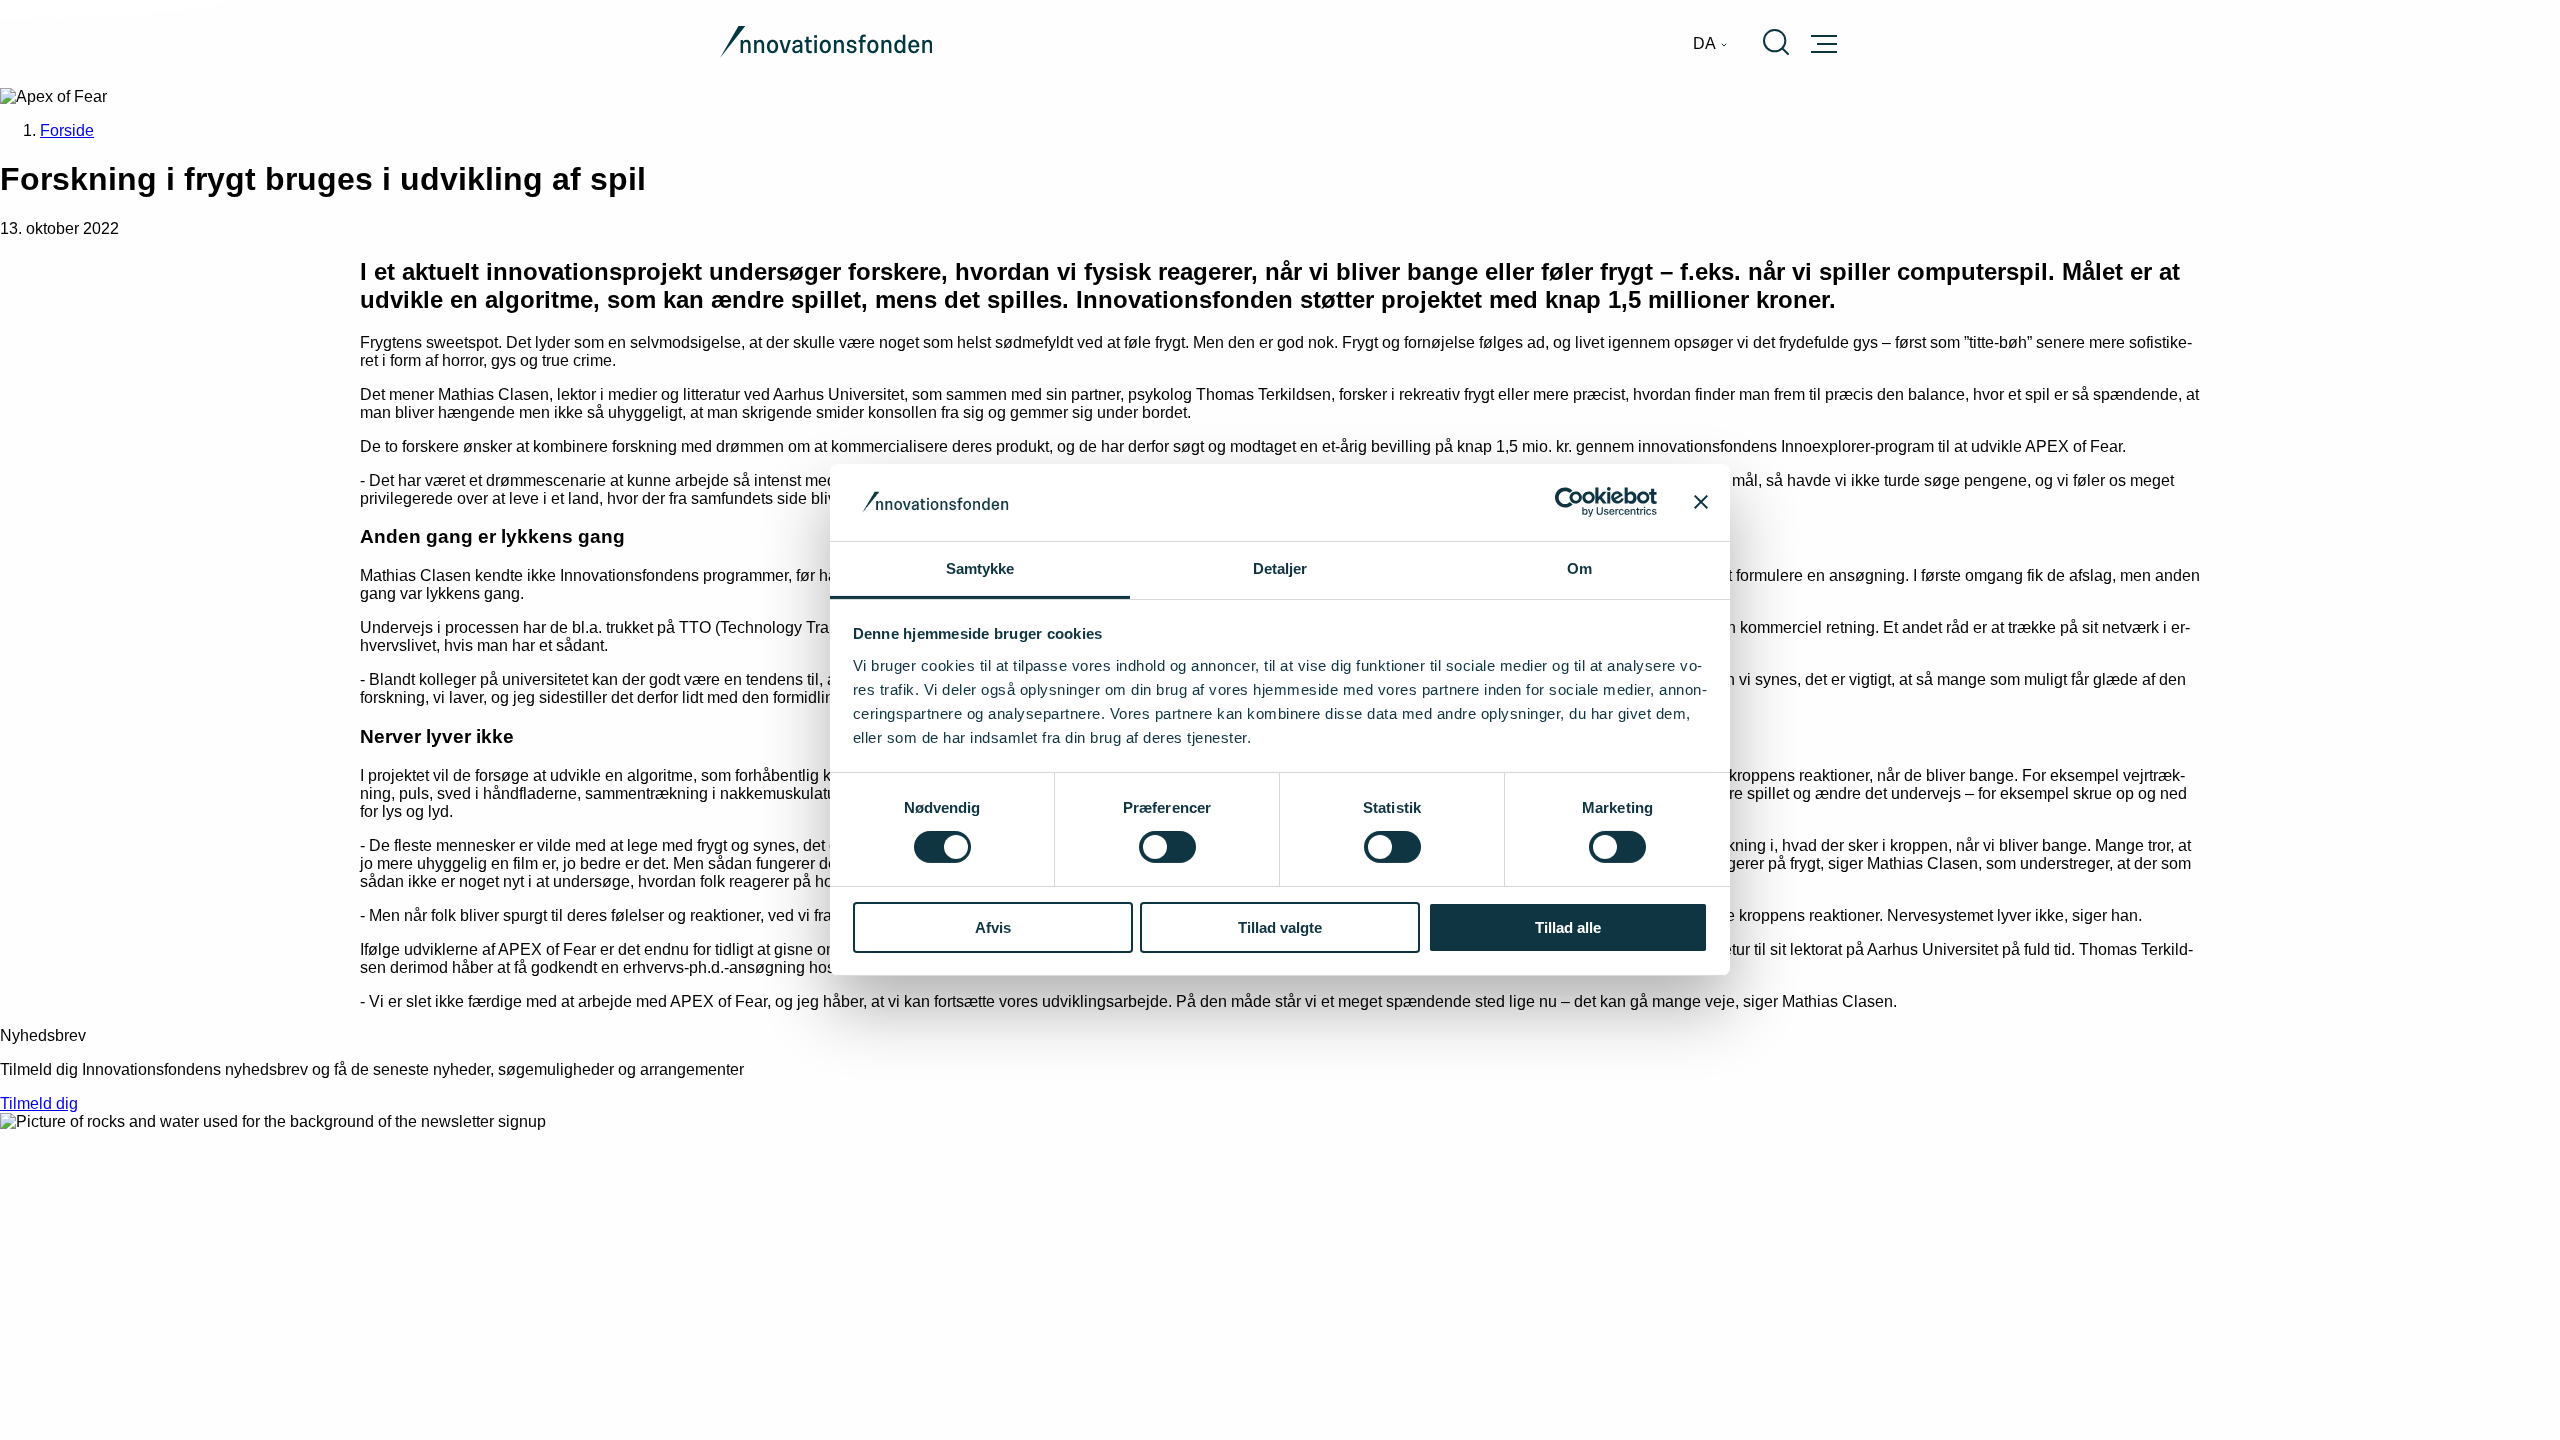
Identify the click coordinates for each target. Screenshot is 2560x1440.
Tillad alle (1568, 927)
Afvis (993, 927)
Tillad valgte (1280, 927)
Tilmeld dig (39, 1103)
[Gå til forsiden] (826, 44)
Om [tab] (1579, 568)
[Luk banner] (1701, 502)
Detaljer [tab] (1280, 568)
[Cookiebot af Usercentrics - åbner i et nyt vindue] (1569, 502)
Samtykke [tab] (980, 568)
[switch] (1167, 847)
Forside (67, 130)
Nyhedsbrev (43, 1035)
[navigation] (1710, 44)
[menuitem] (1710, 44)
